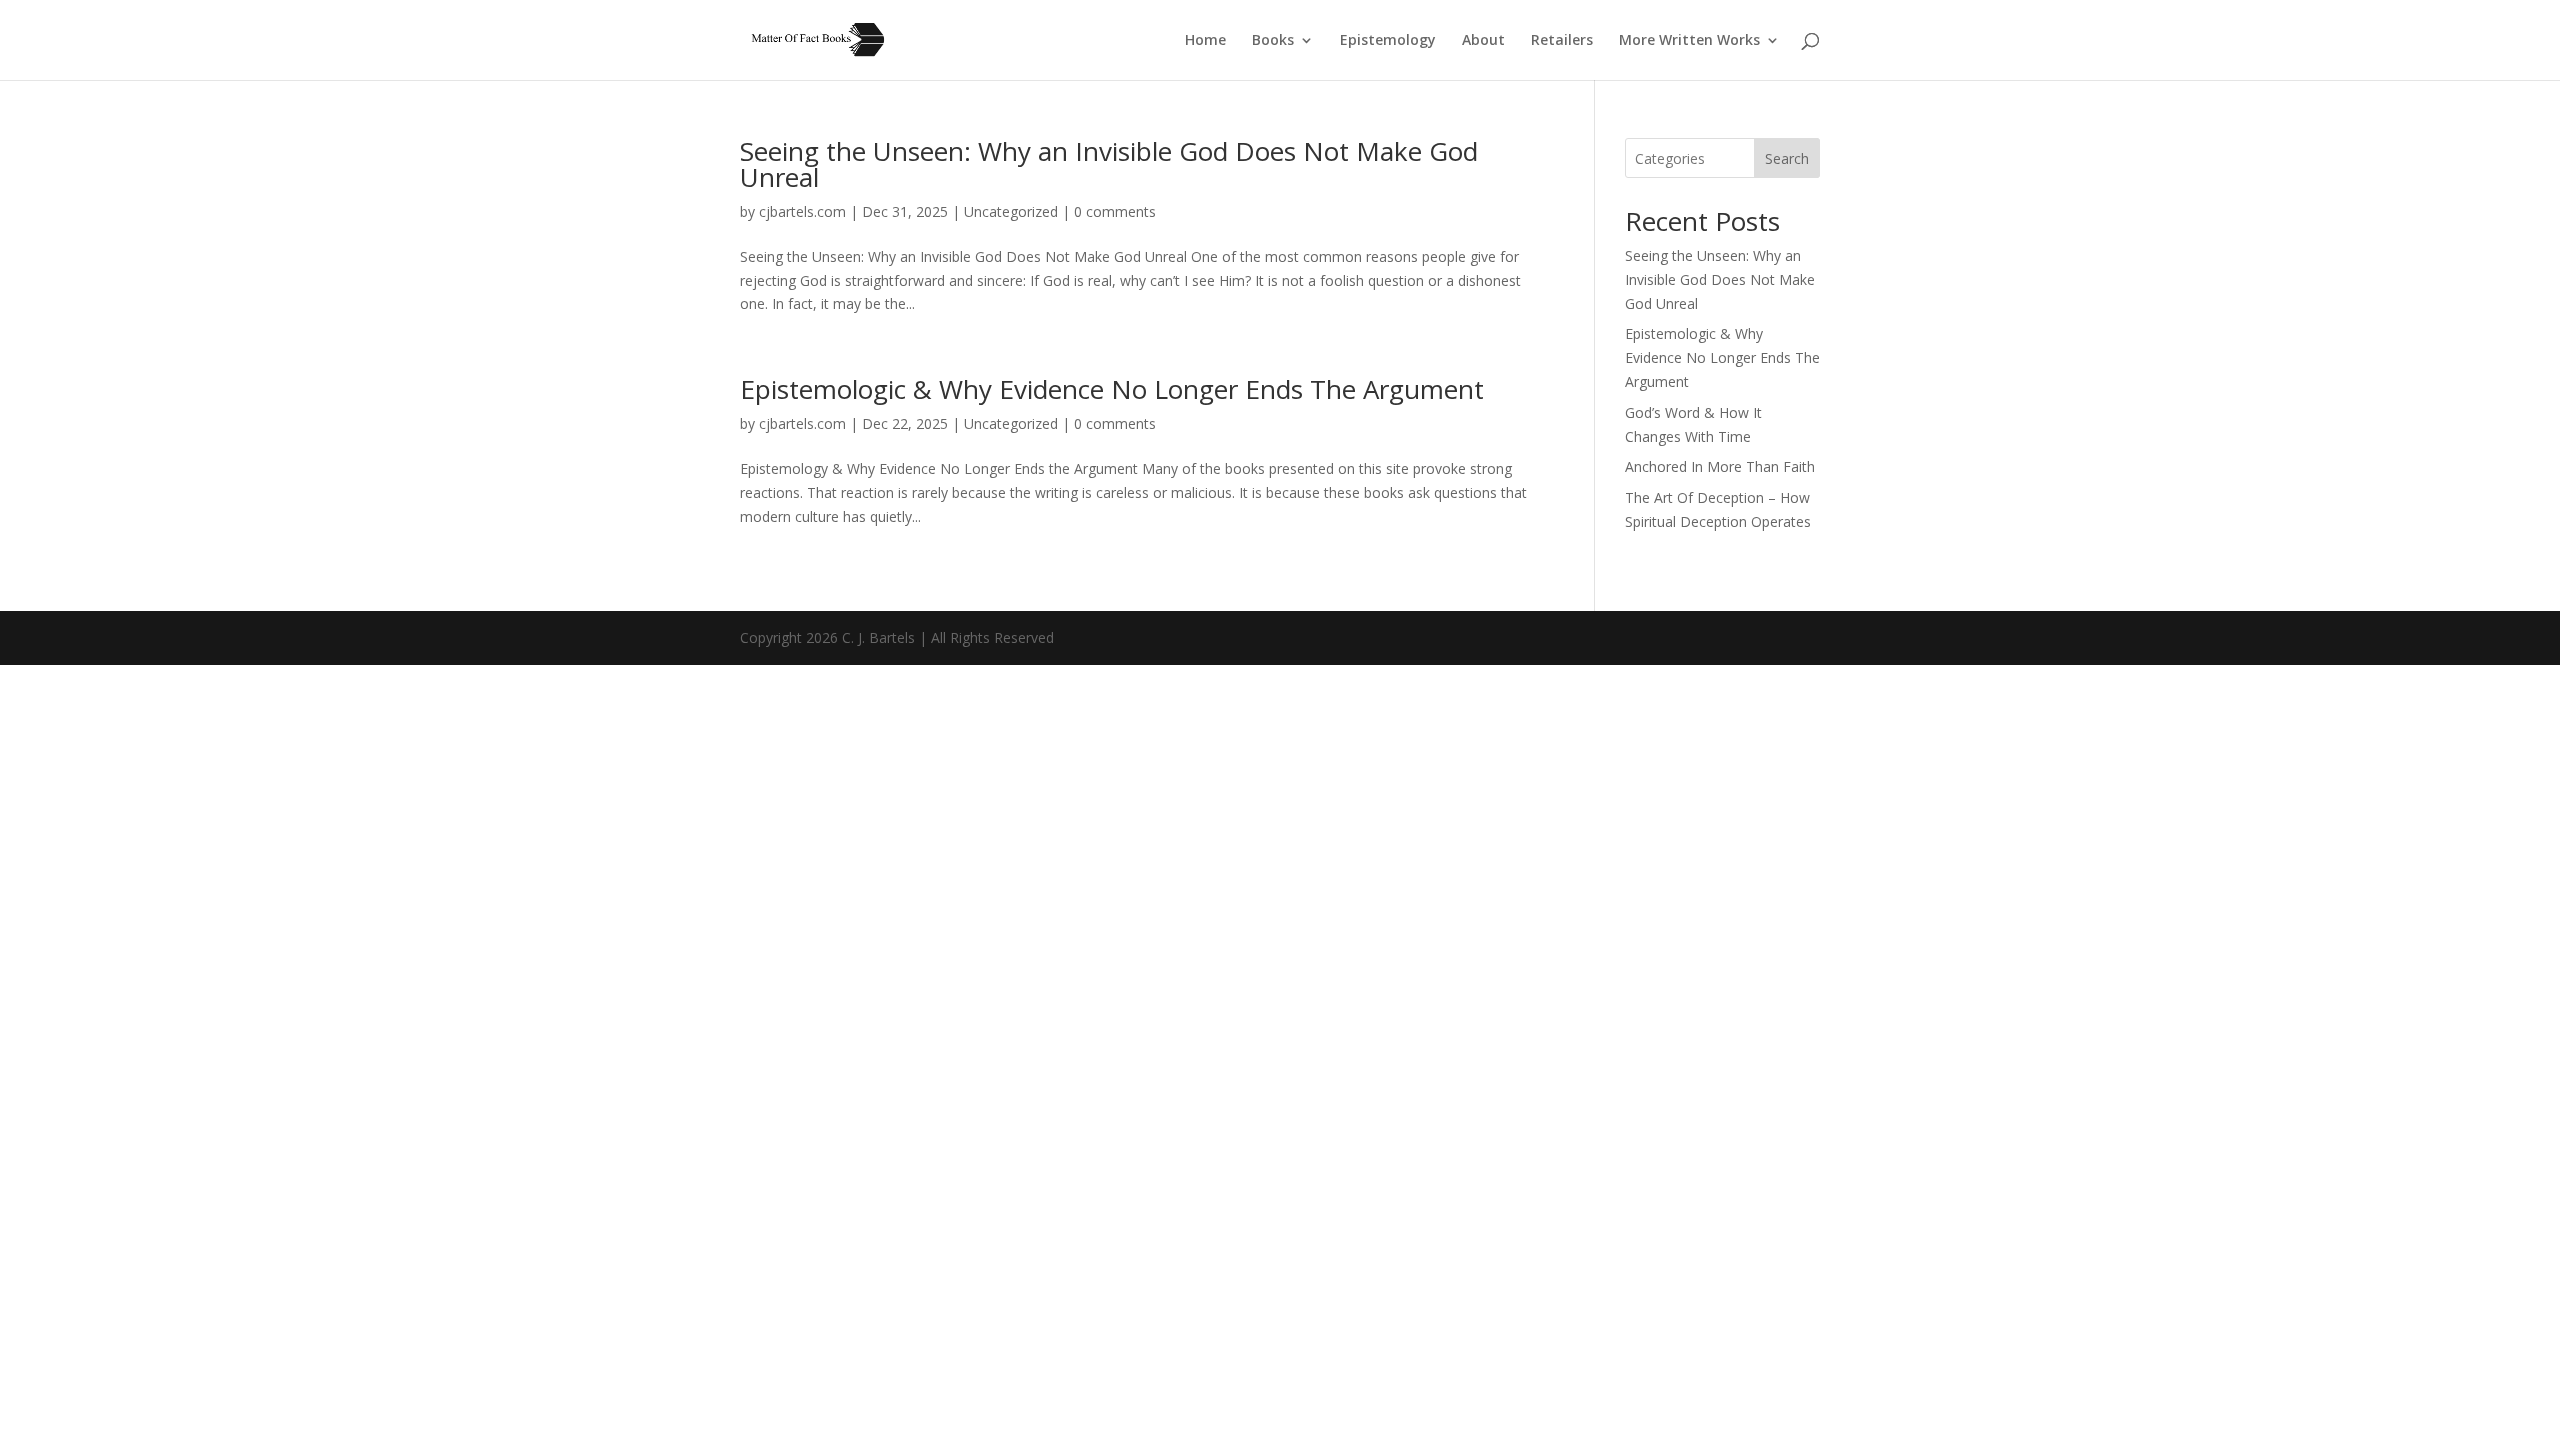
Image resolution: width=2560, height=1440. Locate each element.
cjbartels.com (802, 211)
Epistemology (1388, 41)
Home (1205, 41)
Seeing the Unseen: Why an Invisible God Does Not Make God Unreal (1109, 164)
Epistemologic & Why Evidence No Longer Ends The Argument (1112, 389)
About (1483, 41)
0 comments (1115, 211)
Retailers (1562, 41)
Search (1787, 158)
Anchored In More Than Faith (1720, 466)
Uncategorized (1011, 211)
